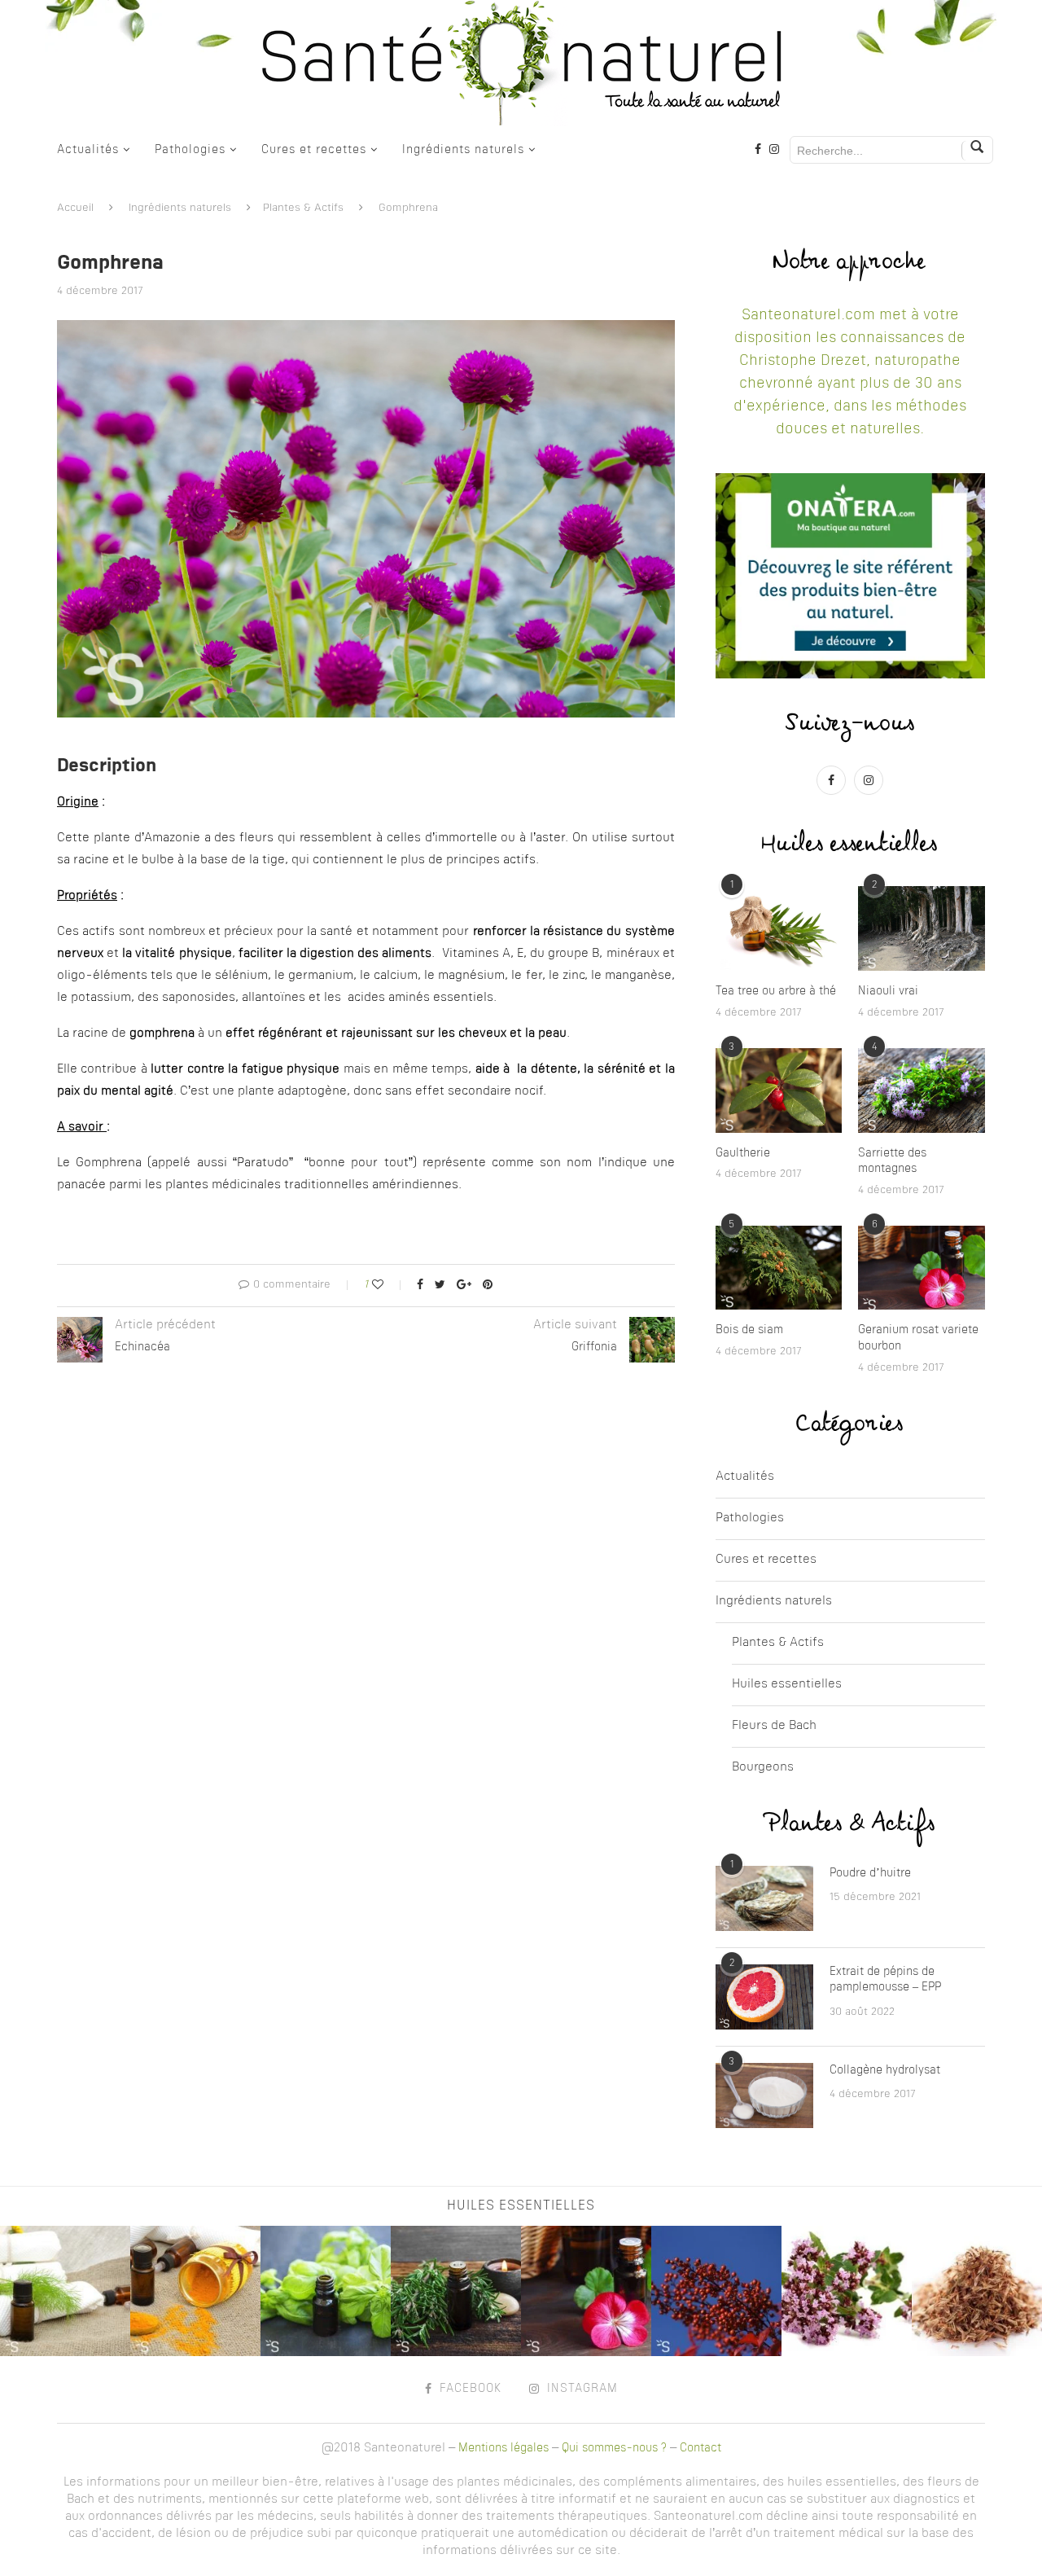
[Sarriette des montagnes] (922, 1091)
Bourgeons (763, 1768)
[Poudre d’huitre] (764, 1898)
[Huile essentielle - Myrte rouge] (716, 2291)
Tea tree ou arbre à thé (776, 991)
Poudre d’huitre (870, 1873)
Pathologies (190, 150)
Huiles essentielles (787, 1685)
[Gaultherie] (779, 1091)
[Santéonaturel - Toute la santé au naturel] (521, 63)
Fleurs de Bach (774, 1726)
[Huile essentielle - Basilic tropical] (326, 2291)
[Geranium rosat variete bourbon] (922, 1268)
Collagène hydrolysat (885, 2070)
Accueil (75, 208)
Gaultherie (743, 1153)
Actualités (88, 150)
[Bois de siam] (779, 1268)
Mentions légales (503, 2448)
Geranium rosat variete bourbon (918, 1338)
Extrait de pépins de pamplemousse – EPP (885, 1980)
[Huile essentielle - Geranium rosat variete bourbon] (586, 2291)
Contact (701, 2448)
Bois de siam (749, 1330)
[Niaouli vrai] (922, 928)
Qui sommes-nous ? (614, 2448)
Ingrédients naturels (463, 150)
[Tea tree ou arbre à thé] (779, 928)
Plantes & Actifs (303, 208)
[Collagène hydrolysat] (764, 2095)
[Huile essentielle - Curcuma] (195, 2291)
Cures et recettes (314, 150)
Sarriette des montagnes (892, 1161)
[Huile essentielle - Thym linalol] (847, 2291)
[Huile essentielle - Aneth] (65, 2291)
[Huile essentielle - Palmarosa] (977, 2291)
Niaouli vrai (888, 991)
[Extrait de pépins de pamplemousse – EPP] (764, 1997)
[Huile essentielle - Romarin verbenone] (456, 2291)
